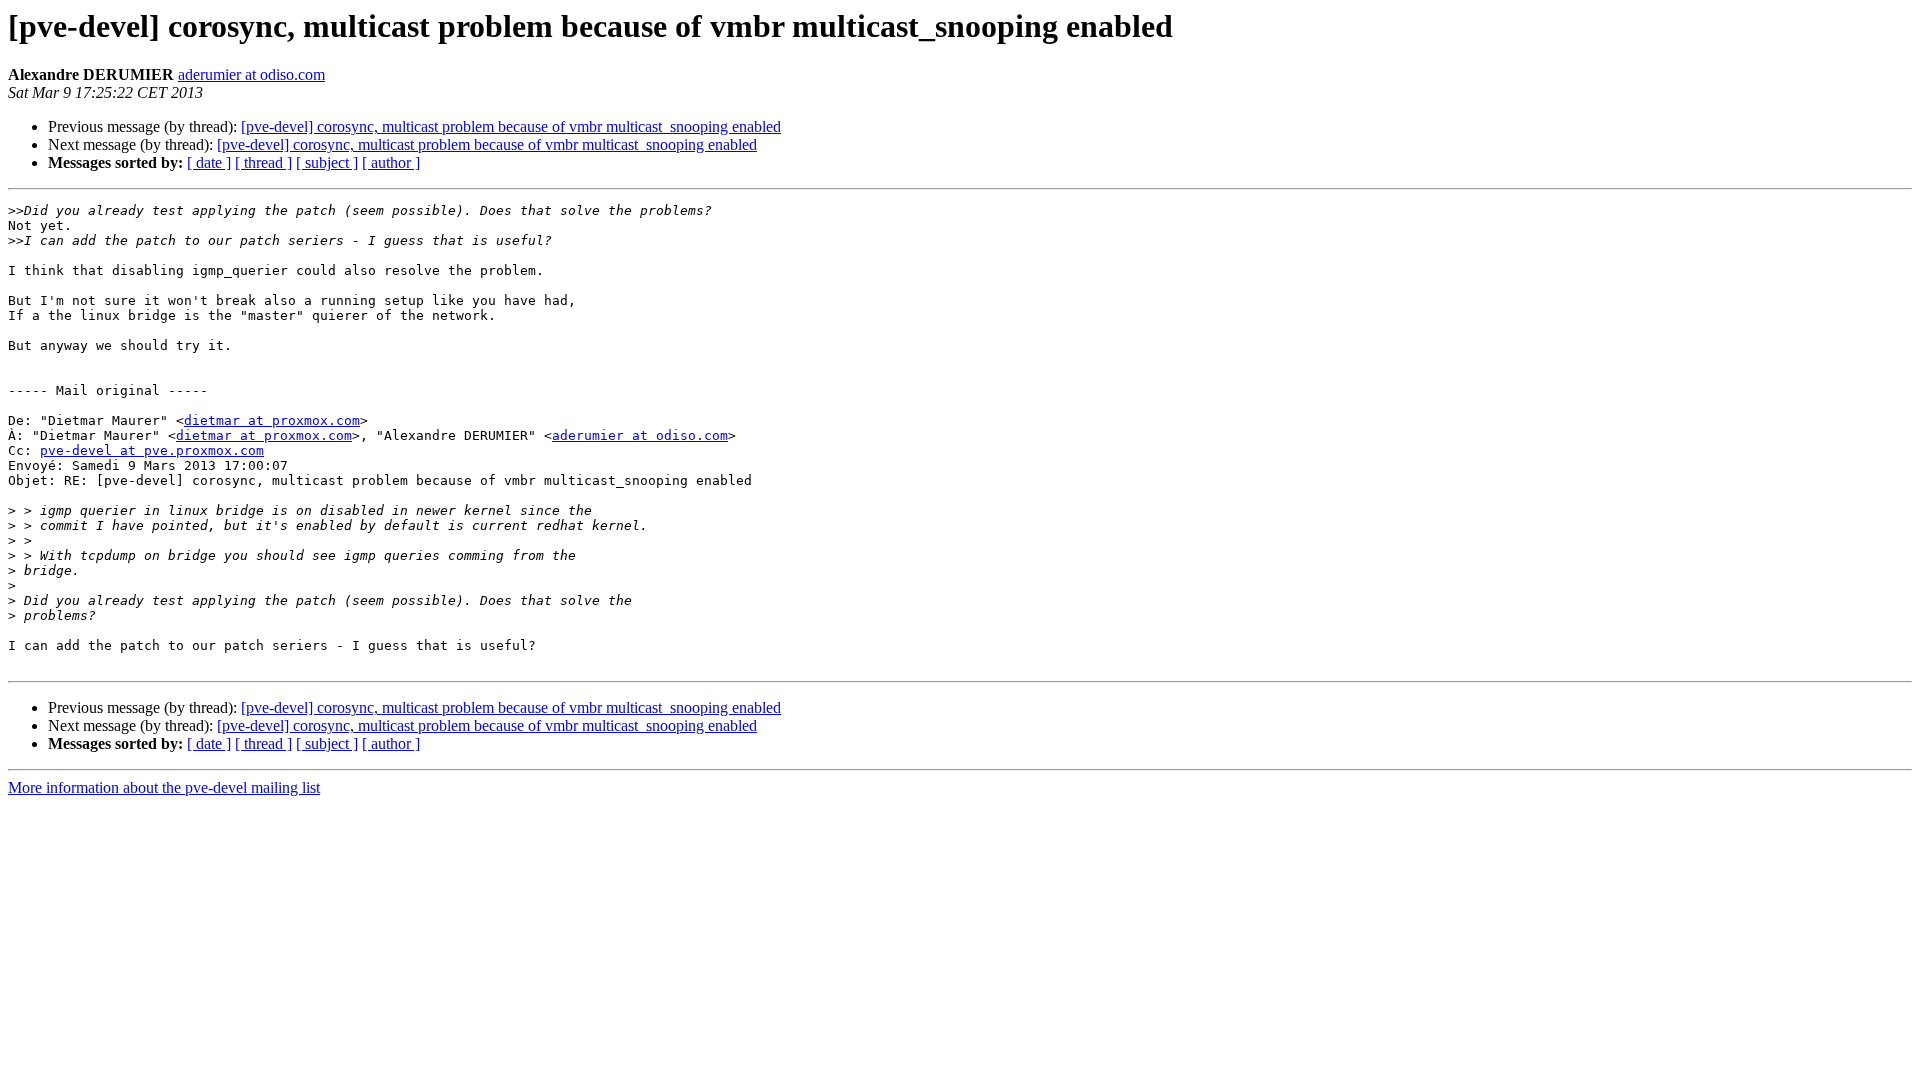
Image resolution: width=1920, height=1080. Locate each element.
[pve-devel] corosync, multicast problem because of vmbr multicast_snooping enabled (511, 126)
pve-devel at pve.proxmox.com (152, 450)
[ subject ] (327, 162)
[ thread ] (263, 162)
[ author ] (391, 162)
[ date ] (209, 162)
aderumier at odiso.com (251, 74)
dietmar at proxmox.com (272, 420)
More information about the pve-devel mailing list (164, 787)
